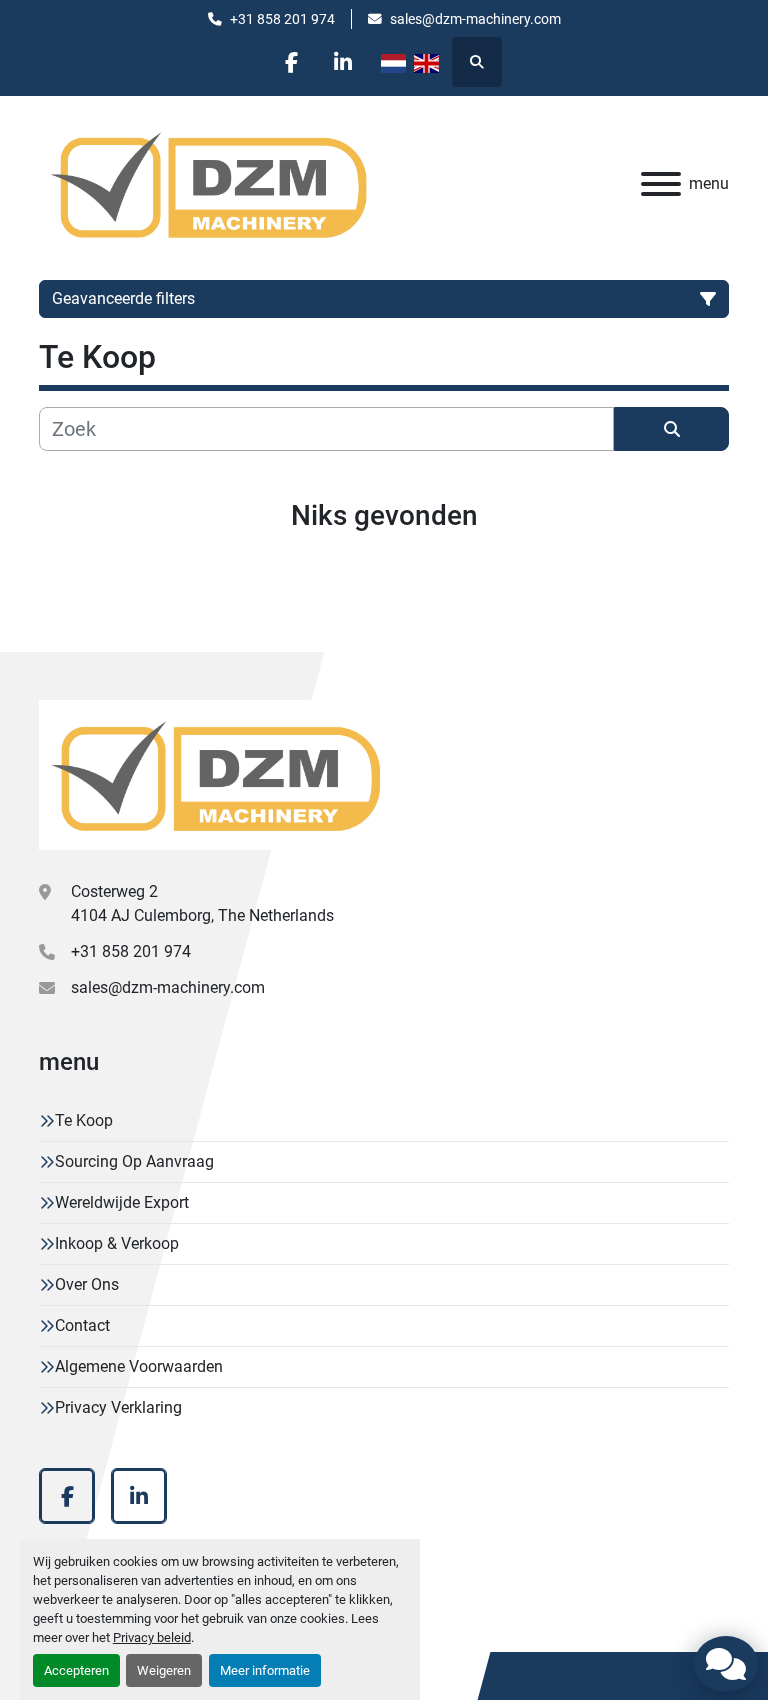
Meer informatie (265, 1670)
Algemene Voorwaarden (139, 1366)
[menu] (661, 184)
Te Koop (84, 1120)
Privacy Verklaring (118, 1407)
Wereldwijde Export (122, 1202)
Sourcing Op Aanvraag (134, 1161)
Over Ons (87, 1284)
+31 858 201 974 (282, 19)
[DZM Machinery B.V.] (215, 774)
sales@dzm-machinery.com (475, 19)
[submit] (671, 429)
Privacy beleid (152, 1637)
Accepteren (76, 1670)
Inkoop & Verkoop (117, 1243)
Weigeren (164, 1670)
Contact (82, 1325)
